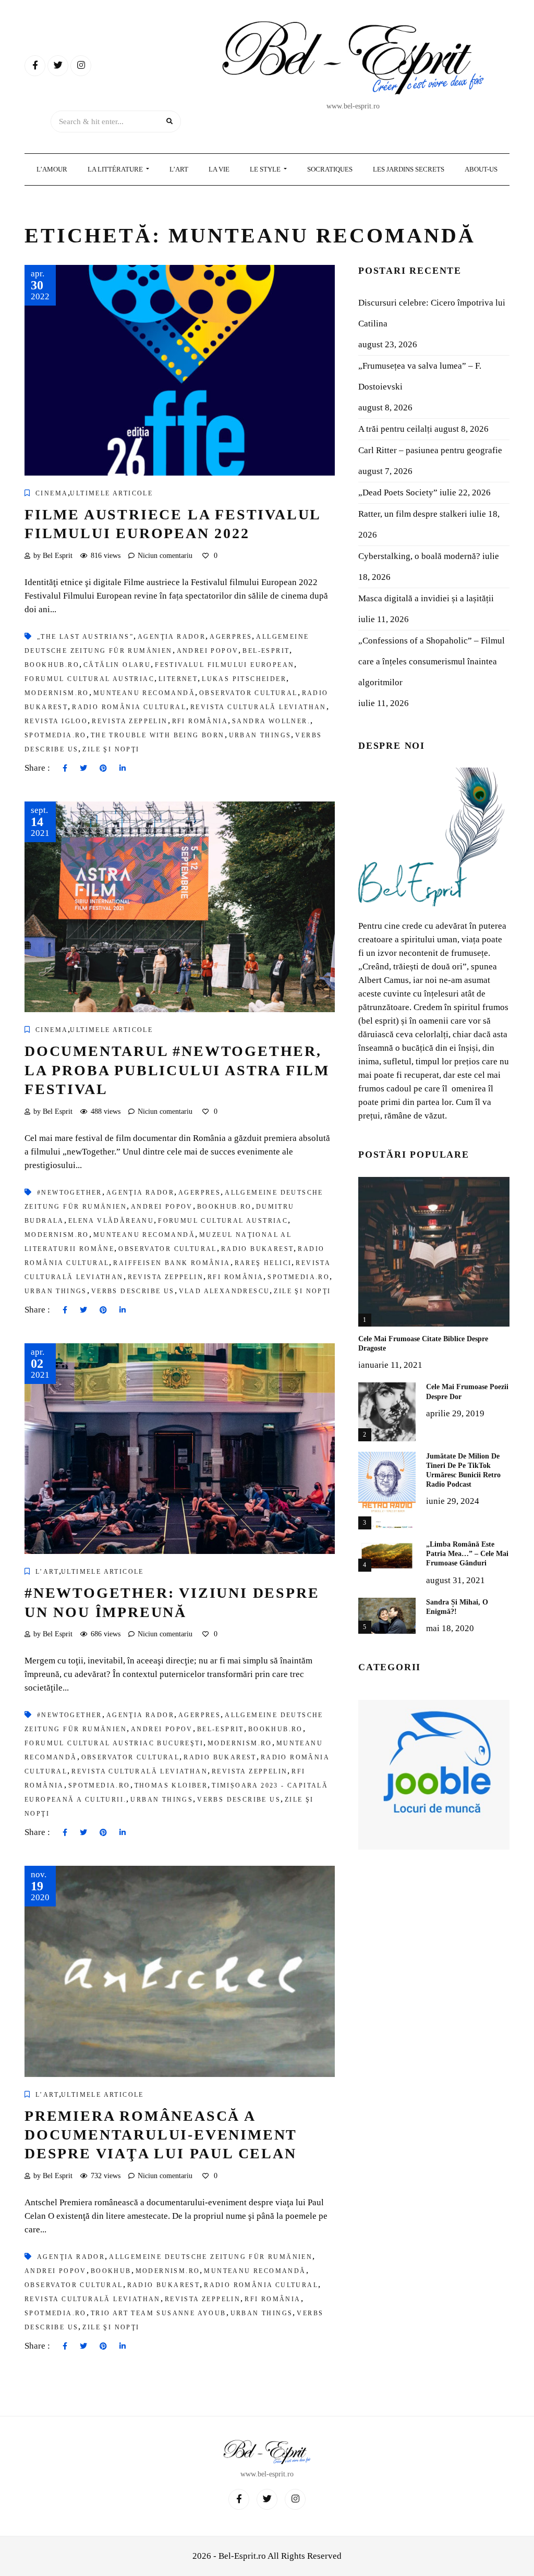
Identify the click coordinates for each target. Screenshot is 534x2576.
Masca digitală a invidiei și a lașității (426, 598)
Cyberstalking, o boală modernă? (419, 556)
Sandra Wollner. (271, 721)
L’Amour (52, 169)
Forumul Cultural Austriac (89, 679)
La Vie (219, 169)
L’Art (179, 169)
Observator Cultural (248, 693)
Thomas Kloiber (171, 1785)
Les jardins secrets (409, 169)
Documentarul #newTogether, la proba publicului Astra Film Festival (177, 1070)
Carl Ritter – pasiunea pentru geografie (430, 450)
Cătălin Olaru (117, 665)
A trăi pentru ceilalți (395, 429)
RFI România (200, 721)
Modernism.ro (57, 693)
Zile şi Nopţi (111, 749)
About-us (481, 169)
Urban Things (260, 735)
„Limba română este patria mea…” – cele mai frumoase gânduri (467, 1554)
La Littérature (116, 169)
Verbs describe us (133, 1291)
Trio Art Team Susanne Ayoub (159, 2313)
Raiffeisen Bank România (172, 1263)
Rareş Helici (263, 1263)
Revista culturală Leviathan (258, 707)
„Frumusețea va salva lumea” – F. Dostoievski (420, 376)
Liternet (178, 679)
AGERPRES (231, 637)
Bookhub (111, 2271)
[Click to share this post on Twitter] (83, 769)
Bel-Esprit (266, 651)
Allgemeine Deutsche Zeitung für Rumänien (211, 2257)
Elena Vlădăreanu (111, 1221)
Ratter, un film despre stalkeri (413, 514)
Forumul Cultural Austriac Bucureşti (114, 1743)
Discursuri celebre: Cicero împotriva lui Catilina (432, 313)
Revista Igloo (56, 721)
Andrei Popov (208, 651)
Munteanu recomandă (144, 693)
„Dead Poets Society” (398, 493)
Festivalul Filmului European (224, 665)
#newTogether (70, 1193)
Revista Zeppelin (130, 721)
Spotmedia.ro (56, 735)
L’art (47, 1572)
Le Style (266, 169)
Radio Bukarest (258, 1249)
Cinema (52, 493)
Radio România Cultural (129, 707)
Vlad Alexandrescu (224, 1291)
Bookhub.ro (52, 665)
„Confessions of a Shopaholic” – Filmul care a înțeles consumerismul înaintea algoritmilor (432, 661)
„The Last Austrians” (85, 637)
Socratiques (330, 169)
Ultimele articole (111, 493)
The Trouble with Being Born (158, 735)
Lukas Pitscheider (244, 679)
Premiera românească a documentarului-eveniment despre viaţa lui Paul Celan (161, 2135)
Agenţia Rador (172, 637)
